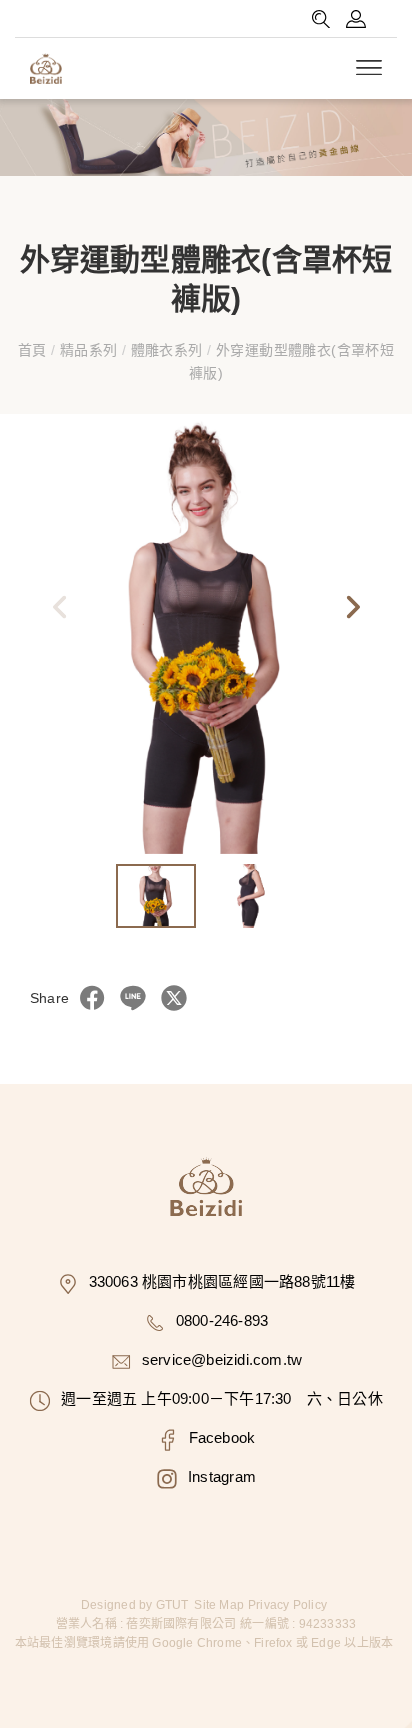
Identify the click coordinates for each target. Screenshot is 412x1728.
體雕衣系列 (166, 350)
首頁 (34, 350)
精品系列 (88, 350)
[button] (352, 612)
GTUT (172, 1605)
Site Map (219, 1605)
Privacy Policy (287, 1605)
